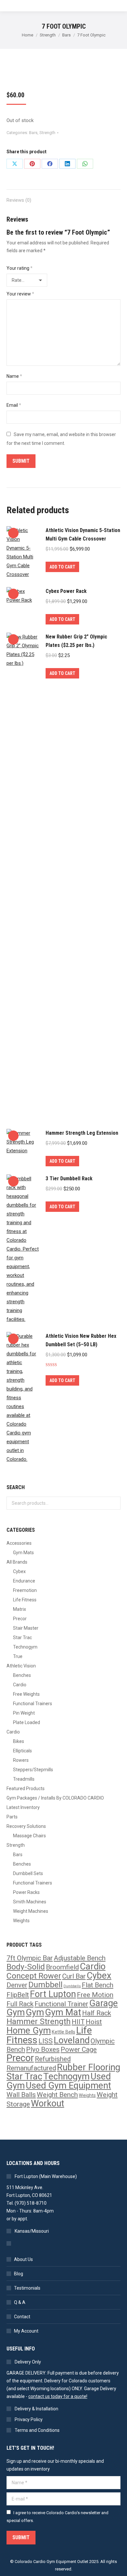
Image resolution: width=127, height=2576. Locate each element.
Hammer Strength (39, 2021)
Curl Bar (74, 1976)
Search (114, 1503)
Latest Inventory (23, 1807)
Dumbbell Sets (28, 1873)
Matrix (20, 1609)
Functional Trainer (61, 2004)
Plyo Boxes (43, 2049)
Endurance (24, 1581)
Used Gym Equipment (68, 2086)
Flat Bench (98, 1985)
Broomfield (62, 1967)
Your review (20, 294)
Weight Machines (31, 1911)
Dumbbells (72, 1986)
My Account (26, 2331)
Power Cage (79, 2049)
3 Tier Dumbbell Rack (69, 1178)
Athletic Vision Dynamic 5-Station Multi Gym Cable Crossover (83, 534)
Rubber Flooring (89, 2067)
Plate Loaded (27, 1722)
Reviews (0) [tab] (19, 200)
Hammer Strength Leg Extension (82, 1133)
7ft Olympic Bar (30, 1958)
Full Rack (20, 2004)
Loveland (72, 2040)
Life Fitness (25, 1600)
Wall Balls (21, 2095)
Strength (47, 133)
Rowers (21, 1760)
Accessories (19, 1543)
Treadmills (24, 1779)
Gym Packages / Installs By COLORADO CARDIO (55, 1798)
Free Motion (95, 1995)
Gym (35, 2012)
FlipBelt (18, 1995)
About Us (23, 2259)
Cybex (19, 1571)
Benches (22, 1675)
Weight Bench (57, 2095)
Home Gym (29, 2031)
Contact (22, 2317)
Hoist (94, 2022)
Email (14, 405)
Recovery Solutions (26, 1826)
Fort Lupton (53, 1994)
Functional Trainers (33, 1704)
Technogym (25, 1647)
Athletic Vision (21, 1666)
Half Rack (97, 2013)
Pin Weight (24, 1713)
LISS (46, 2041)
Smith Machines (30, 1902)
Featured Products (26, 1788)
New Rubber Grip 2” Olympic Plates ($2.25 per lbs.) (76, 641)
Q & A (20, 2302)
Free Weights (26, 1694)
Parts (12, 1817)
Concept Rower (34, 1976)
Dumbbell (45, 1985)
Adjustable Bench (80, 1958)
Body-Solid (26, 1967)
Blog (19, 2274)
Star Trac (22, 1637)
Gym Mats (23, 1553)
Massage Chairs (29, 1836)
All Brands (17, 1562)
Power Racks (26, 1892)
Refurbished (53, 2059)
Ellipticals (22, 1751)
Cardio (20, 1685)
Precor (20, 1619)
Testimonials (27, 2288)
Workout (48, 2103)
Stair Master (26, 1628)
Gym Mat (63, 2012)
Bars (33, 133)
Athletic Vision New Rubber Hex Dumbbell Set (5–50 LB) (81, 1340)
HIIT (78, 2022)
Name (14, 376)
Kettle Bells (63, 2032)
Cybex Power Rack (66, 591)
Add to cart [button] (62, 567)
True (18, 1656)
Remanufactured (31, 2068)
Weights (21, 1921)
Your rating (20, 268)
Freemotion (25, 1590)
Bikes (19, 1741)
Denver (17, 1985)
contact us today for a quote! (58, 2396)
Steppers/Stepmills (33, 1770)
